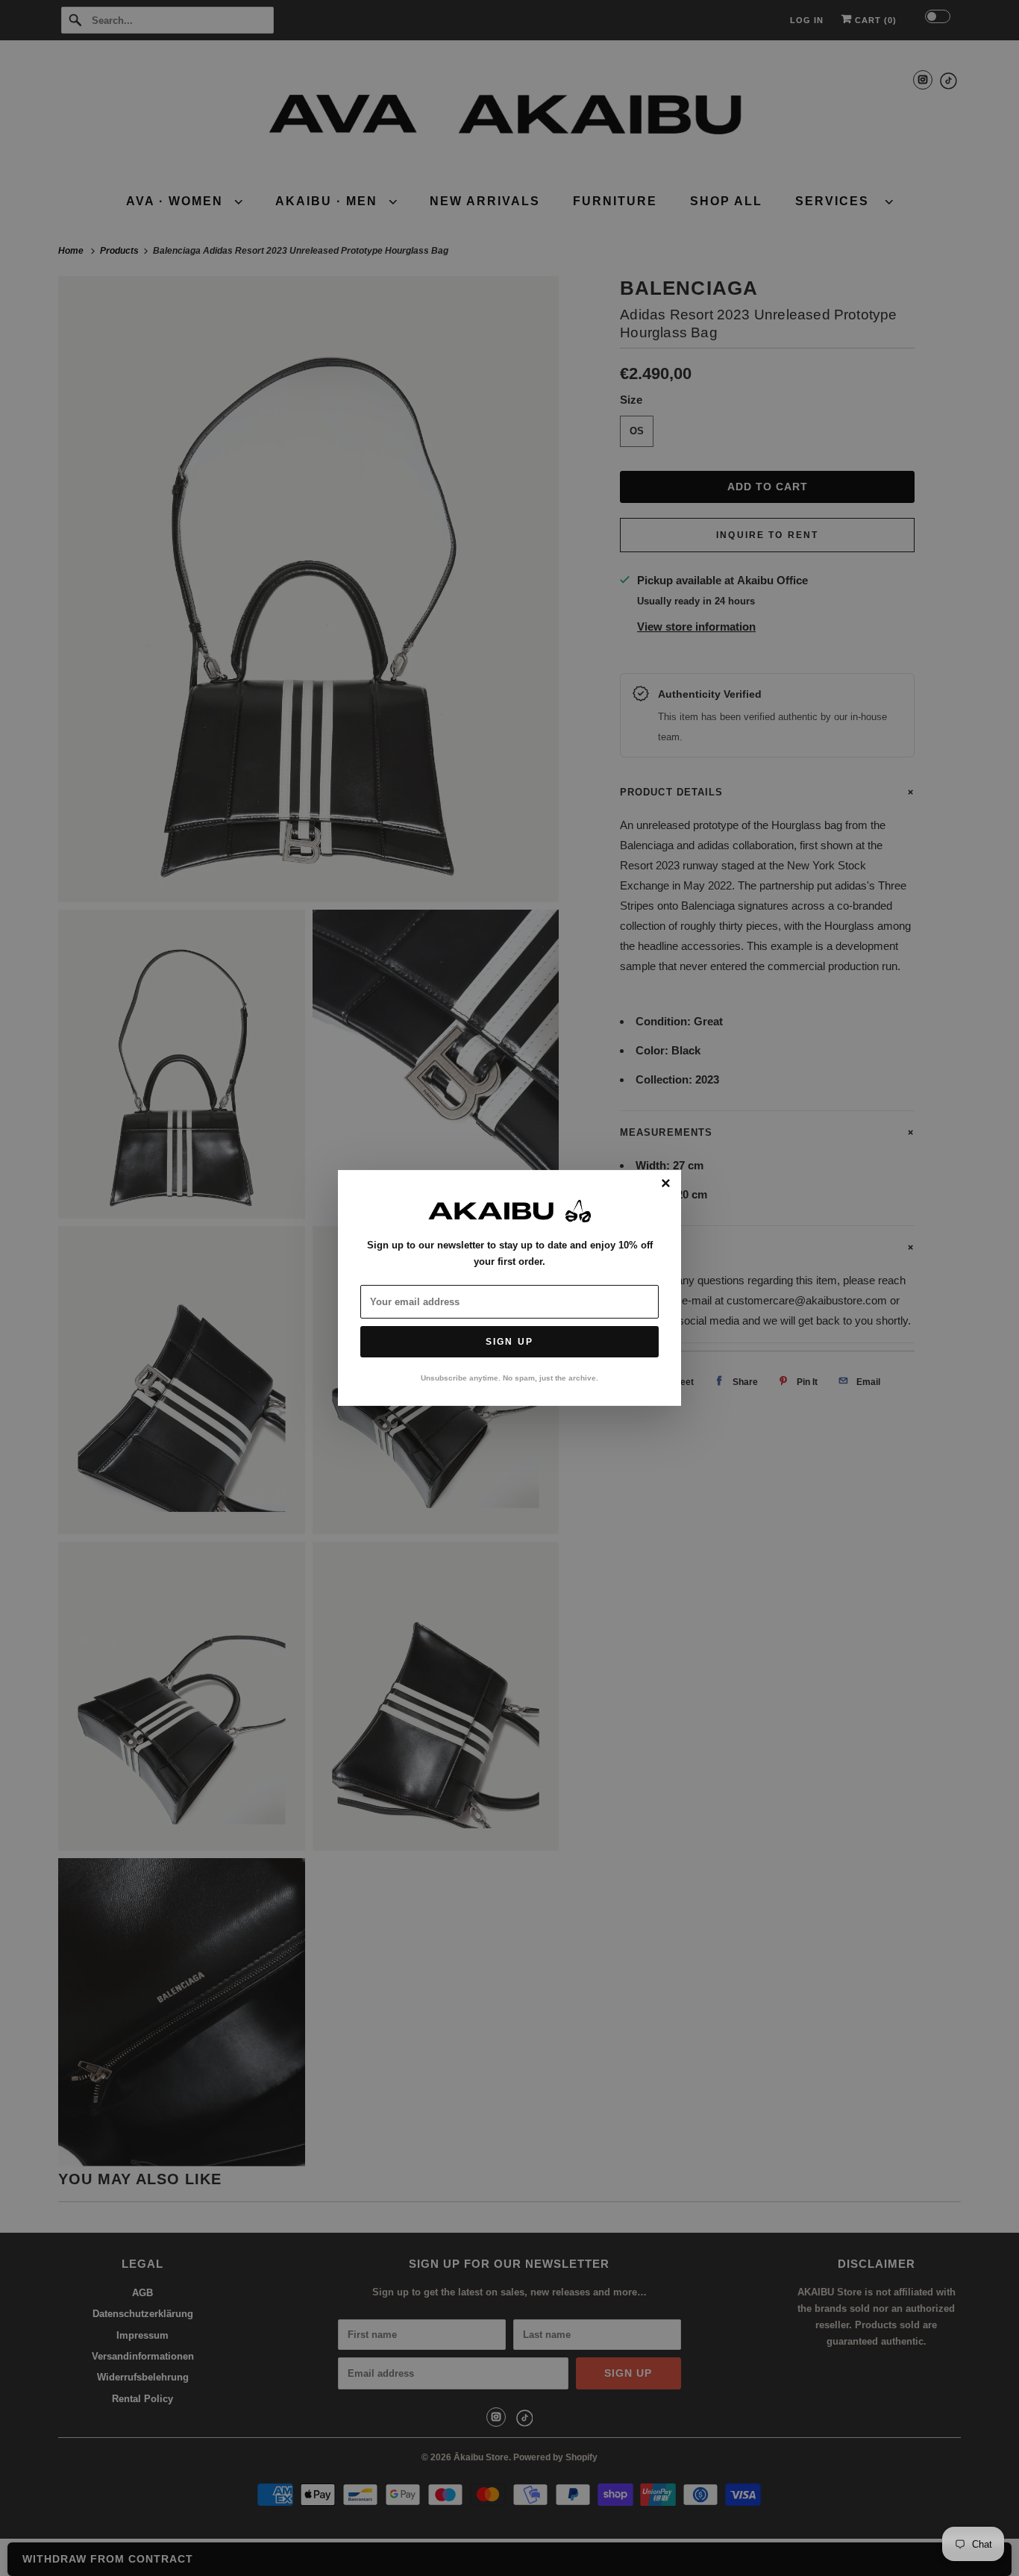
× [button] (666, 1184)
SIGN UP (509, 1342)
